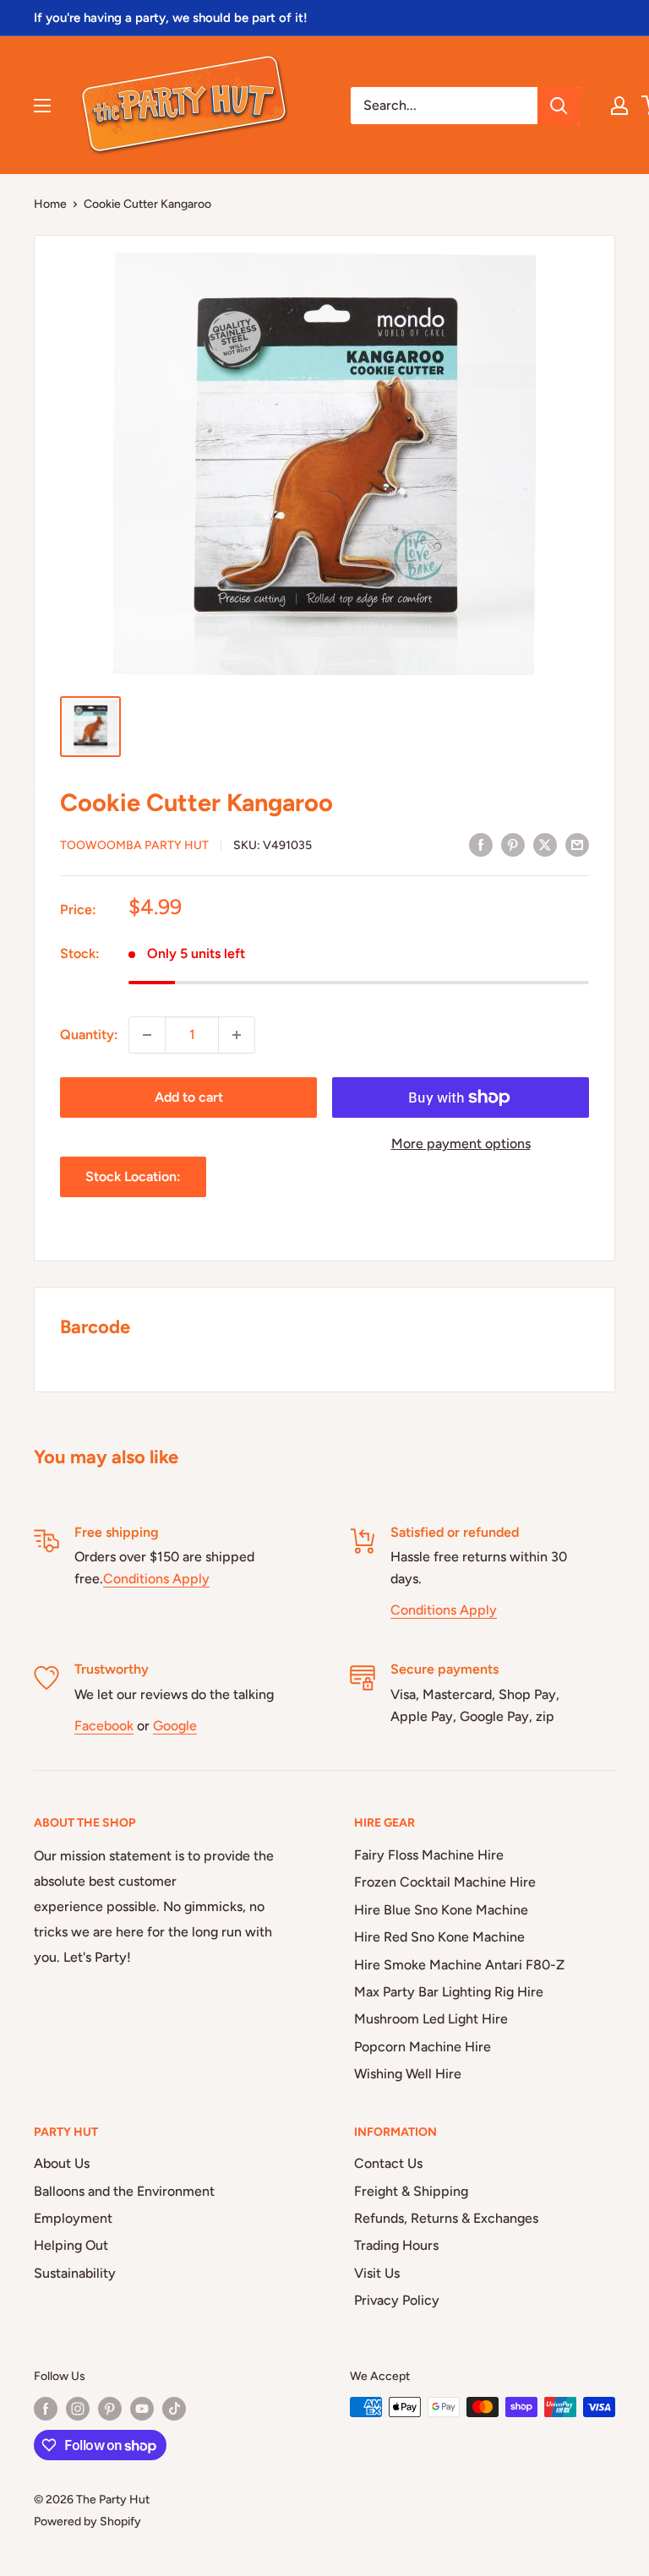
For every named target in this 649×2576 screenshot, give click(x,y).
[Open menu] (42, 106)
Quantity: (89, 1035)
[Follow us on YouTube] (142, 2409)
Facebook (104, 1726)
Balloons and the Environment (124, 2191)
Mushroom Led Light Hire (431, 2019)
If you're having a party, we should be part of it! (171, 18)
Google (175, 1726)
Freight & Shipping (411, 2191)
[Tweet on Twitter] (545, 844)
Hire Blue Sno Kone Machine (441, 1910)
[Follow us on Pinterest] (110, 2409)
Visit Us (377, 2273)
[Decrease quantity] (147, 1035)
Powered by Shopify (87, 2522)
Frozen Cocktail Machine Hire (445, 1882)
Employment (73, 2218)
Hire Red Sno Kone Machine (439, 1937)
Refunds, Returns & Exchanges (446, 2218)
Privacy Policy (397, 2300)
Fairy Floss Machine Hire (429, 1855)
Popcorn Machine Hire (423, 2047)
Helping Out (71, 2245)
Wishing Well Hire (408, 2074)
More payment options (461, 1144)
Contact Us (388, 2163)
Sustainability (75, 2273)
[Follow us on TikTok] (174, 2409)
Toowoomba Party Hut (134, 845)
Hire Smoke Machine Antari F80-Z (459, 1965)
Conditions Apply (156, 1579)
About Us (62, 2163)
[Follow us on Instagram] (78, 2409)
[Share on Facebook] (481, 844)
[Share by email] (577, 844)
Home (50, 204)
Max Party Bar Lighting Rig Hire (449, 1992)
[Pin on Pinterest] (513, 844)
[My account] (619, 106)
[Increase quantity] (237, 1035)
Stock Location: (133, 1176)
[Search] (559, 106)
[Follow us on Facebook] (46, 2409)
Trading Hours (396, 2245)
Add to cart (189, 1097)
